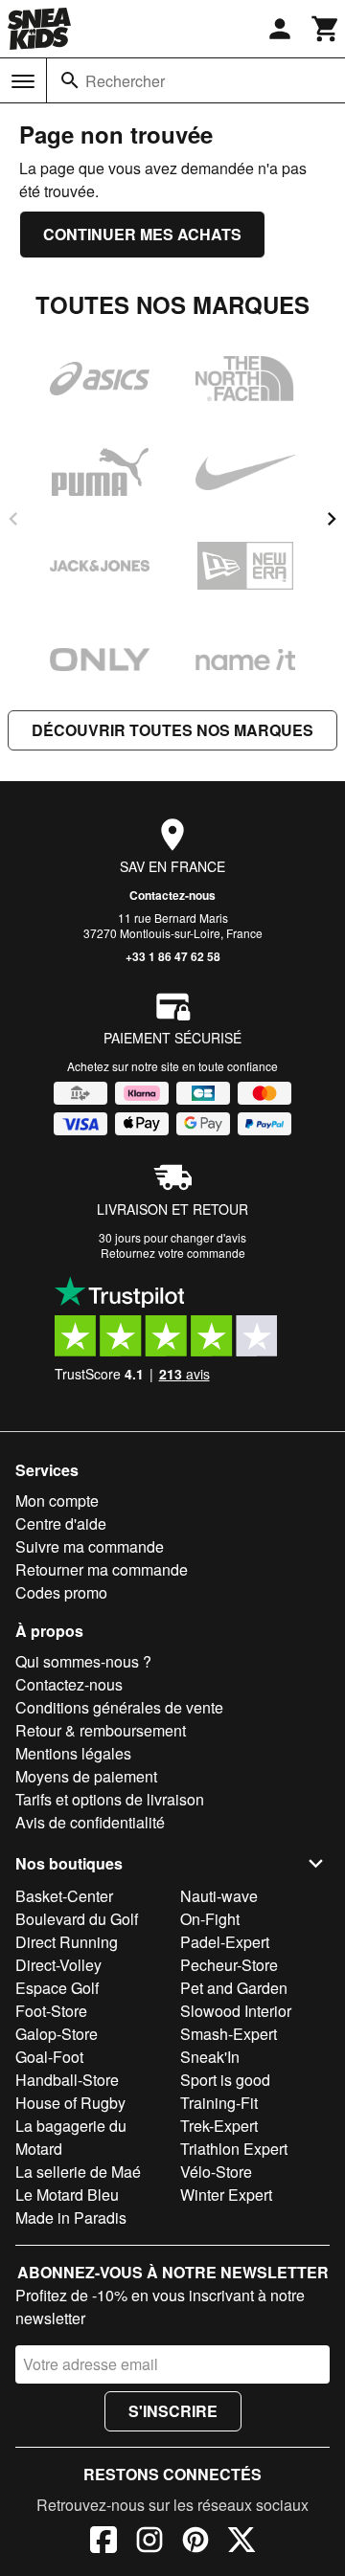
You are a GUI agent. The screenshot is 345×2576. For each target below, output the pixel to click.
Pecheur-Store (229, 1965)
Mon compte (57, 1501)
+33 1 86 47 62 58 (173, 956)
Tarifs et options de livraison (110, 1799)
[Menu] (23, 81)
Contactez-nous (172, 895)
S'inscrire (173, 2411)
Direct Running (67, 1942)
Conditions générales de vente (119, 1707)
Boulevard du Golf (77, 1919)
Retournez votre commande (173, 1253)
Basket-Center (64, 1896)
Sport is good (225, 2080)
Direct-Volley (58, 1965)
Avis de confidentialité (90, 1822)
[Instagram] (149, 2542)
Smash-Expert (229, 2034)
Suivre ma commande (90, 1546)
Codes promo (61, 1592)
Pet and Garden (234, 1988)
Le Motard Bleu (67, 2195)
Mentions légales (73, 1753)
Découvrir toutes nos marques (172, 730)
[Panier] (326, 29)
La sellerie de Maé (78, 2172)
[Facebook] (103, 2542)
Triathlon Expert (234, 2149)
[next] (332, 519)
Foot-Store (51, 2011)
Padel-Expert (225, 1942)
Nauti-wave (219, 1896)
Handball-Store (67, 2080)
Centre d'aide (61, 1523)
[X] (241, 2542)
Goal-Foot (49, 2057)
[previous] (13, 519)
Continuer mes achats (142, 234)
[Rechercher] (70, 80)
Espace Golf (57, 1988)
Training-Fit (219, 2103)
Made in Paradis (71, 2218)
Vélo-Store (216, 2172)
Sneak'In (210, 2057)
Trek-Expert (219, 2126)
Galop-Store (57, 2034)
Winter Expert (226, 2195)
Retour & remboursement (101, 1730)
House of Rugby (70, 2103)
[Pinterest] (195, 2542)
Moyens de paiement (86, 1776)
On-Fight (210, 1919)
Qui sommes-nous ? (83, 1661)
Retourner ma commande (102, 1569)
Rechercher (125, 81)
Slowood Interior (236, 2011)
